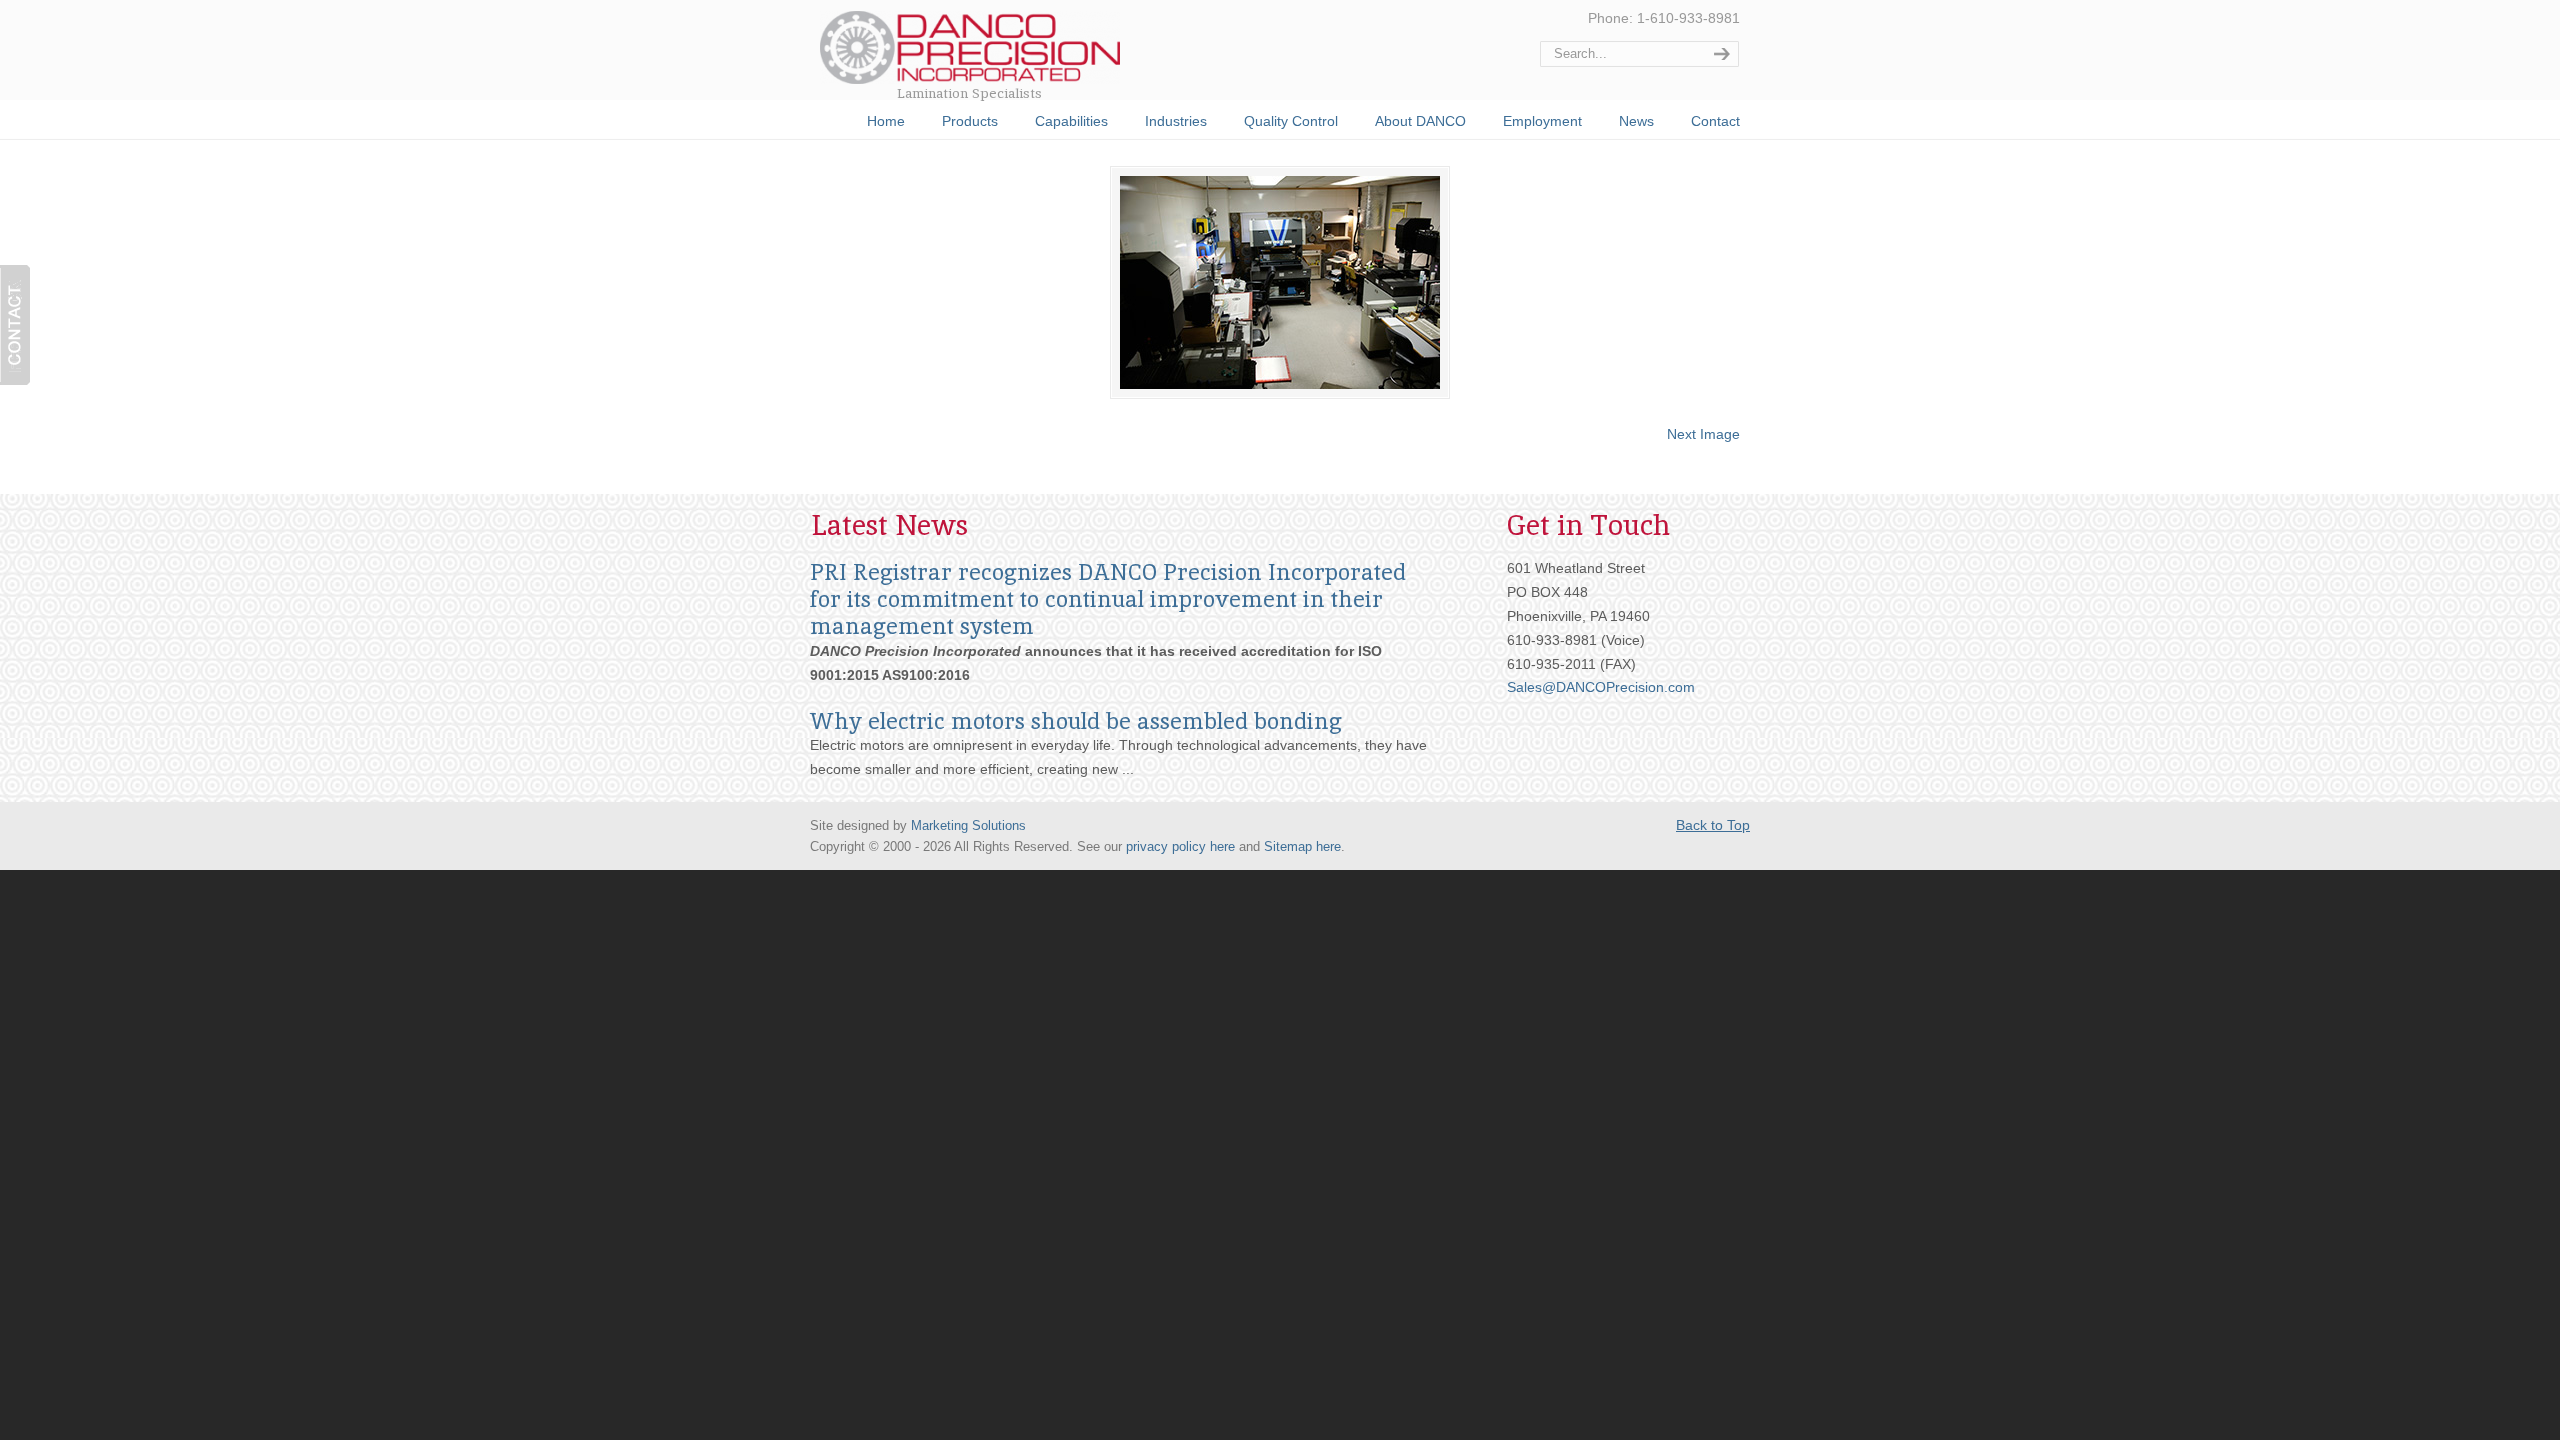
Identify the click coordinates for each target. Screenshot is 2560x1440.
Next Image (1703, 434)
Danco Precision (992, 42)
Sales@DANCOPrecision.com (1601, 687)
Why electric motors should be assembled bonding (1076, 721)
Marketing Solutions (968, 826)
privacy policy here (1180, 847)
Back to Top (1713, 825)
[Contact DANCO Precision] (15, 325)
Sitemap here (1302, 847)
